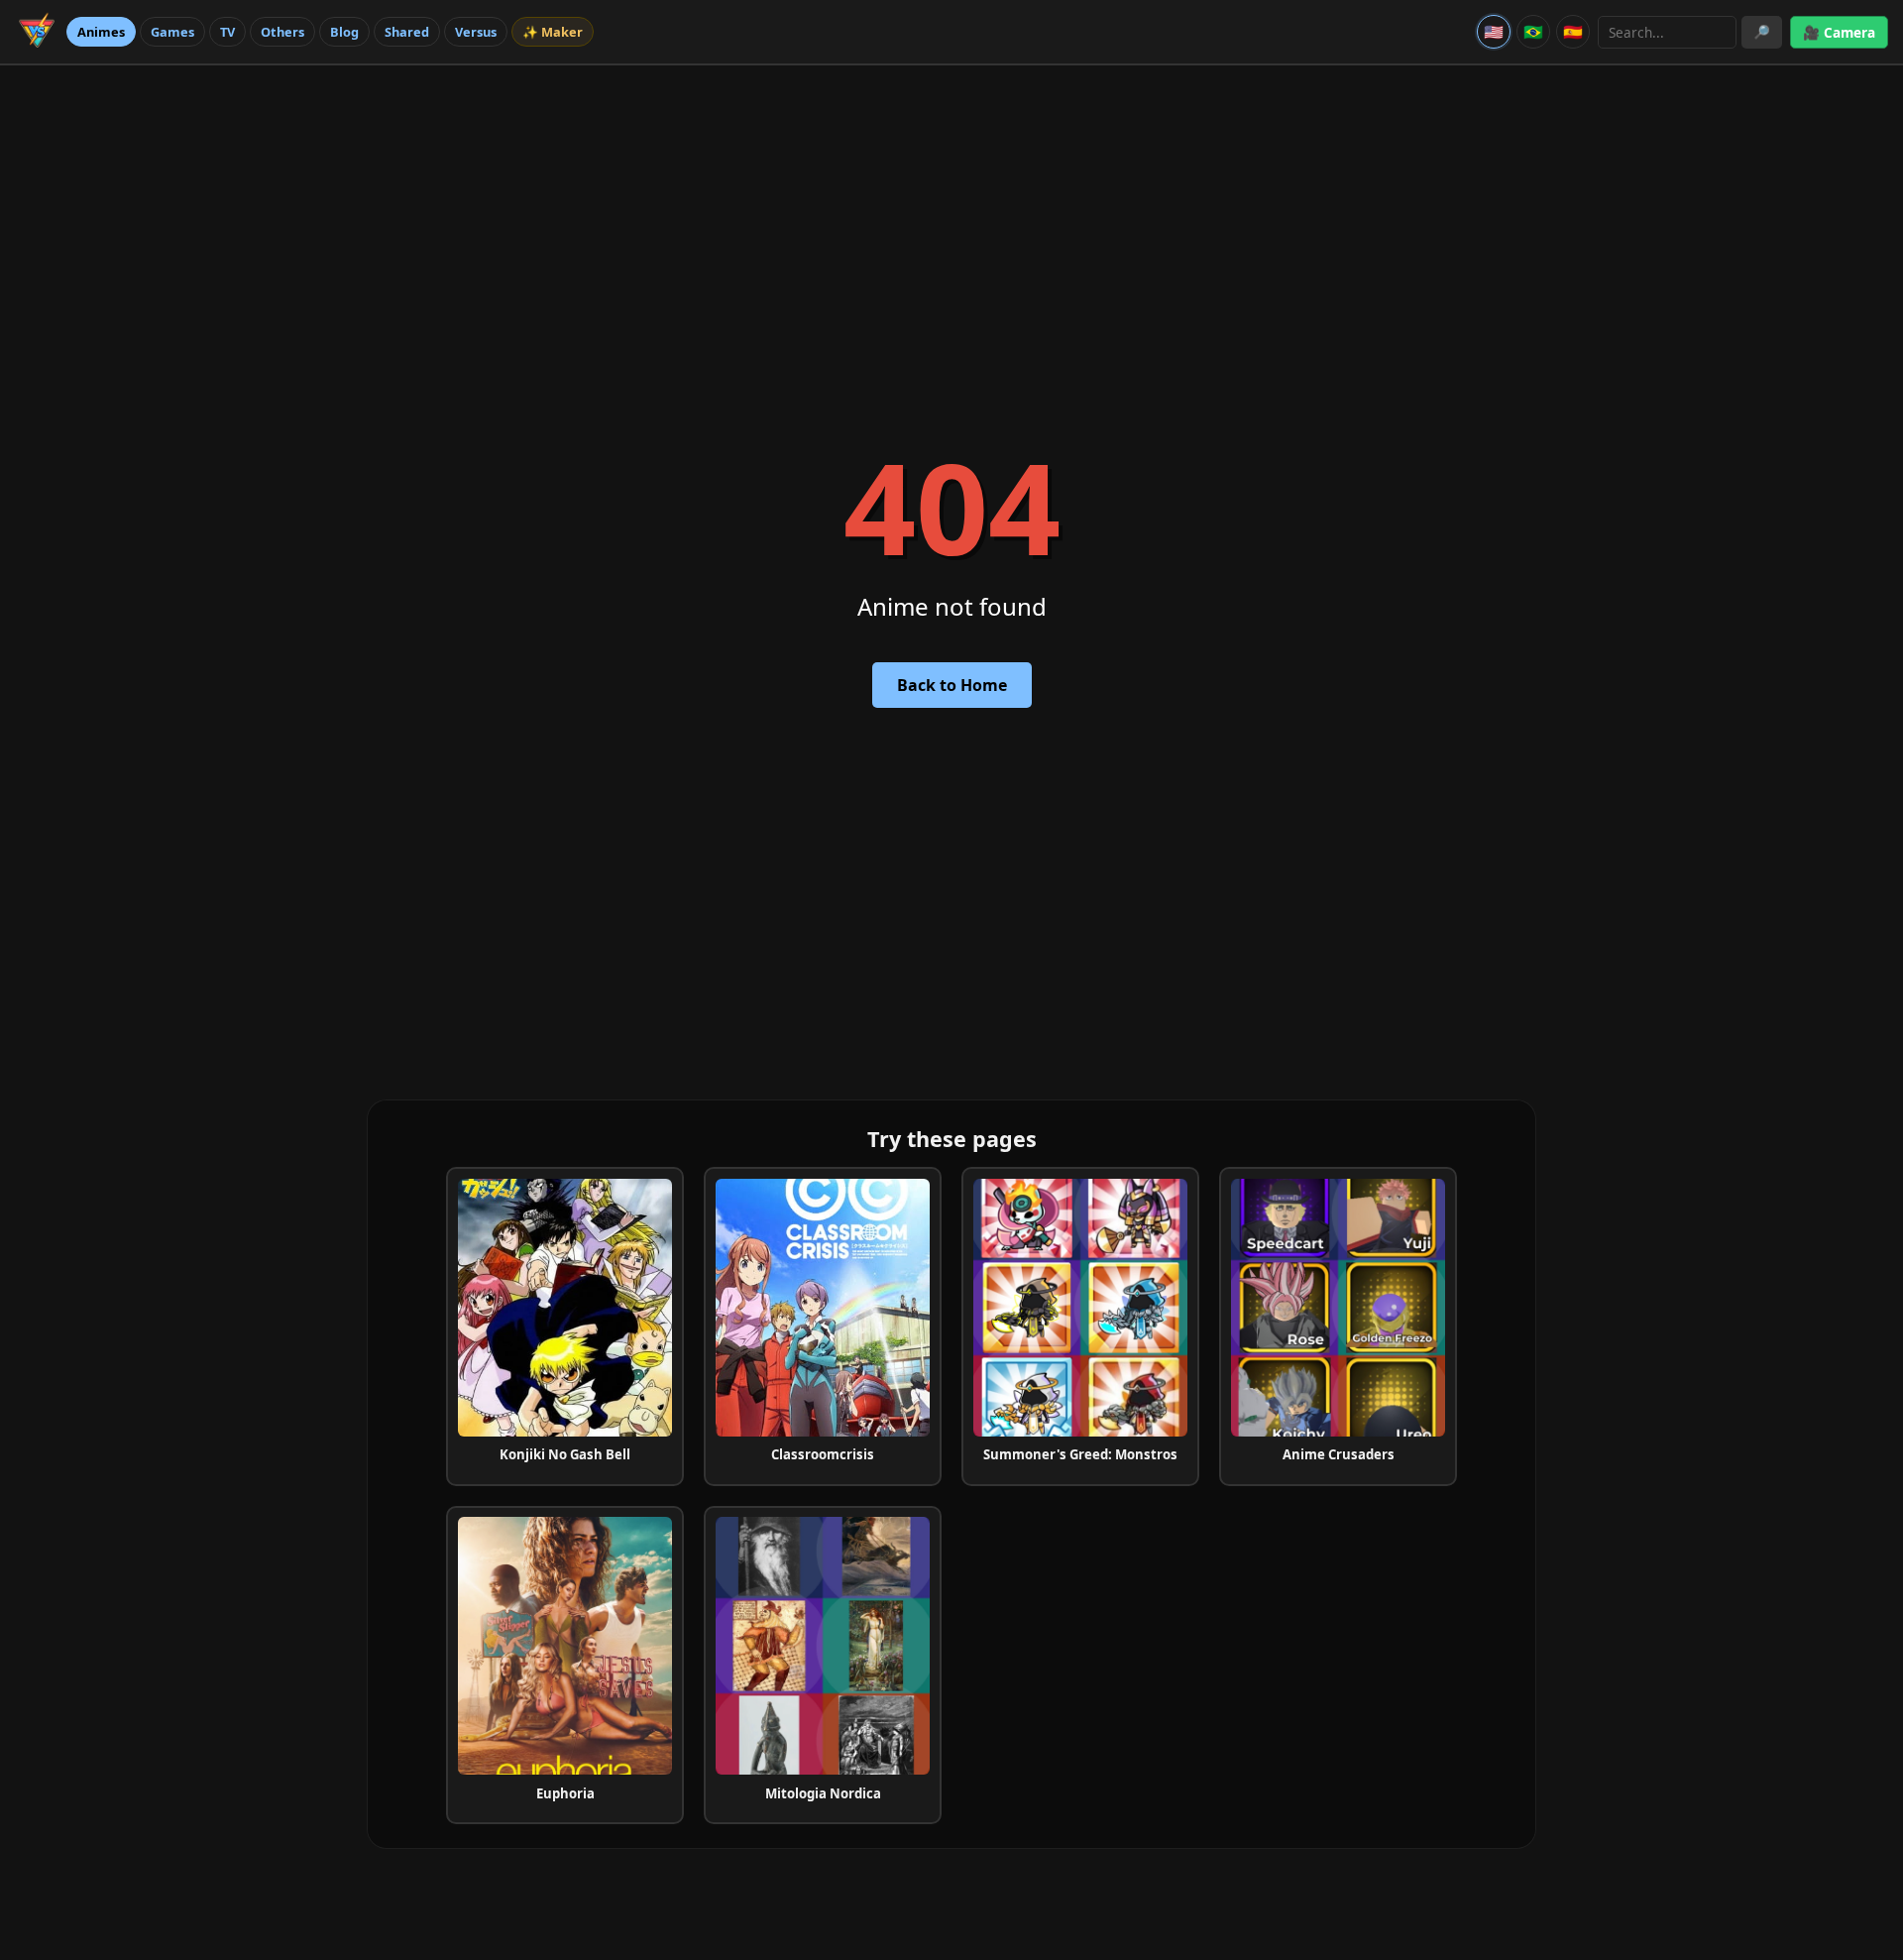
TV (227, 32)
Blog (344, 32)
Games (172, 32)
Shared (407, 32)
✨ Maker (553, 32)
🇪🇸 (1573, 32)
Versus (476, 32)
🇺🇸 (1494, 32)
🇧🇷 (1533, 32)
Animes (101, 32)
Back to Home (952, 685)
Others (282, 32)
